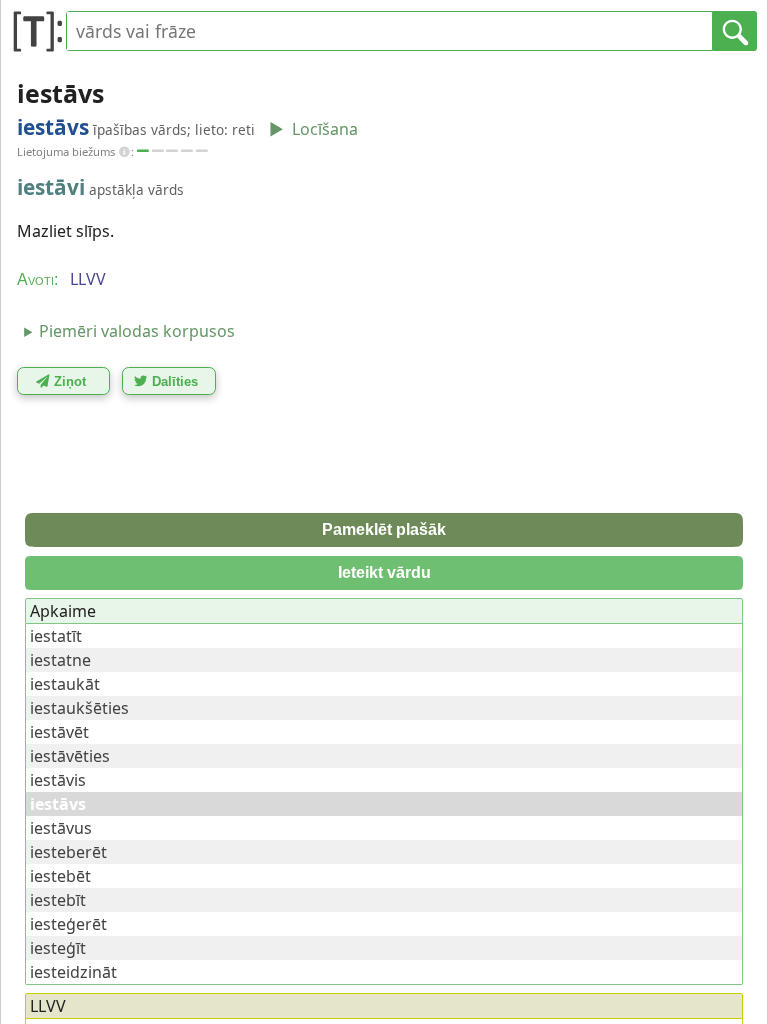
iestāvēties (70, 756)
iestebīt (58, 900)
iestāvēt (59, 732)
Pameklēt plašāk (384, 529)
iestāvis (58, 780)
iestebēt (60, 876)
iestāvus (61, 828)
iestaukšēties (79, 708)
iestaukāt (65, 684)
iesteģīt (58, 948)
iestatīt (56, 636)
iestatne (60, 660)
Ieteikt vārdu (384, 572)
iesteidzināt (73, 972)
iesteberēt (68, 852)
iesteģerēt (68, 924)
